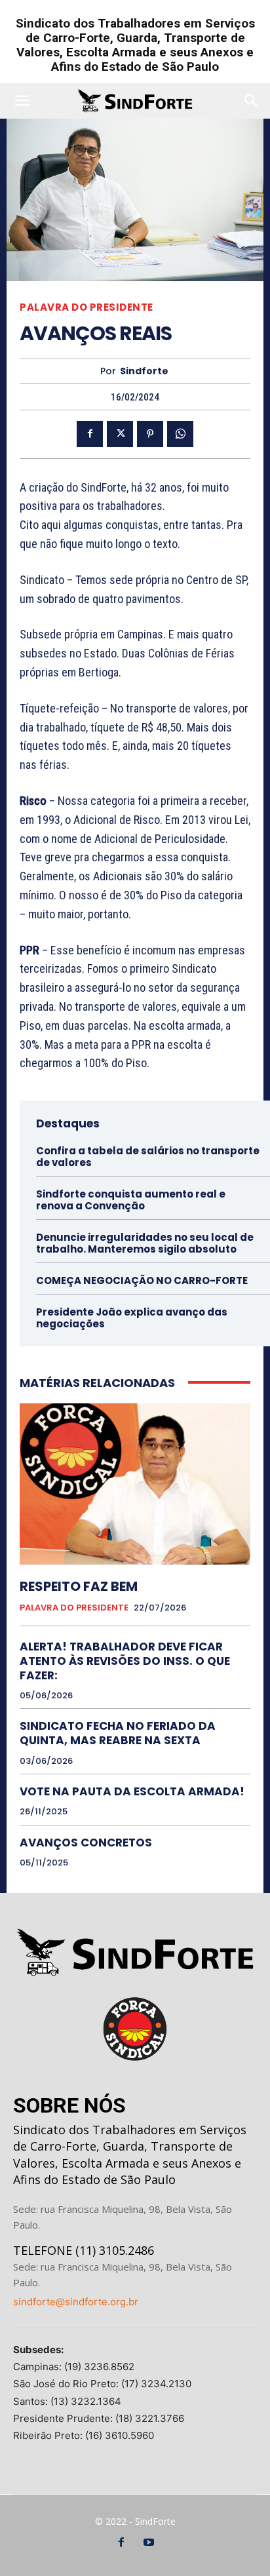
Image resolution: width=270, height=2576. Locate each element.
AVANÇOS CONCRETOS (86, 1843)
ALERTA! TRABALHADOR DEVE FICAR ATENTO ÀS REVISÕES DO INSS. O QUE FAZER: (125, 1661)
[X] (120, 434)
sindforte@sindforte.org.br (76, 2302)
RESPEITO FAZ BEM (79, 1586)
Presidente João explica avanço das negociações (132, 1318)
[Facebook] (90, 434)
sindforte (144, 371)
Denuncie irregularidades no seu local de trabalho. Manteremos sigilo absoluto (145, 1243)
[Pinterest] (150, 434)
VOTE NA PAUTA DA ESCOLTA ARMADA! (132, 1791)
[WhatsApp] (180, 434)
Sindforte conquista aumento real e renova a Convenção (131, 1200)
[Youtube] (149, 2543)
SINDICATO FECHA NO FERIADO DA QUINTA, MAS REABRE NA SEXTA (118, 1733)
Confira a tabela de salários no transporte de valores (148, 1157)
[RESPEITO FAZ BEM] (135, 1484)
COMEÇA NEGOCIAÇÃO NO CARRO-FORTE (142, 1280)
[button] (22, 101)
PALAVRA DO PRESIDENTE (87, 307)
